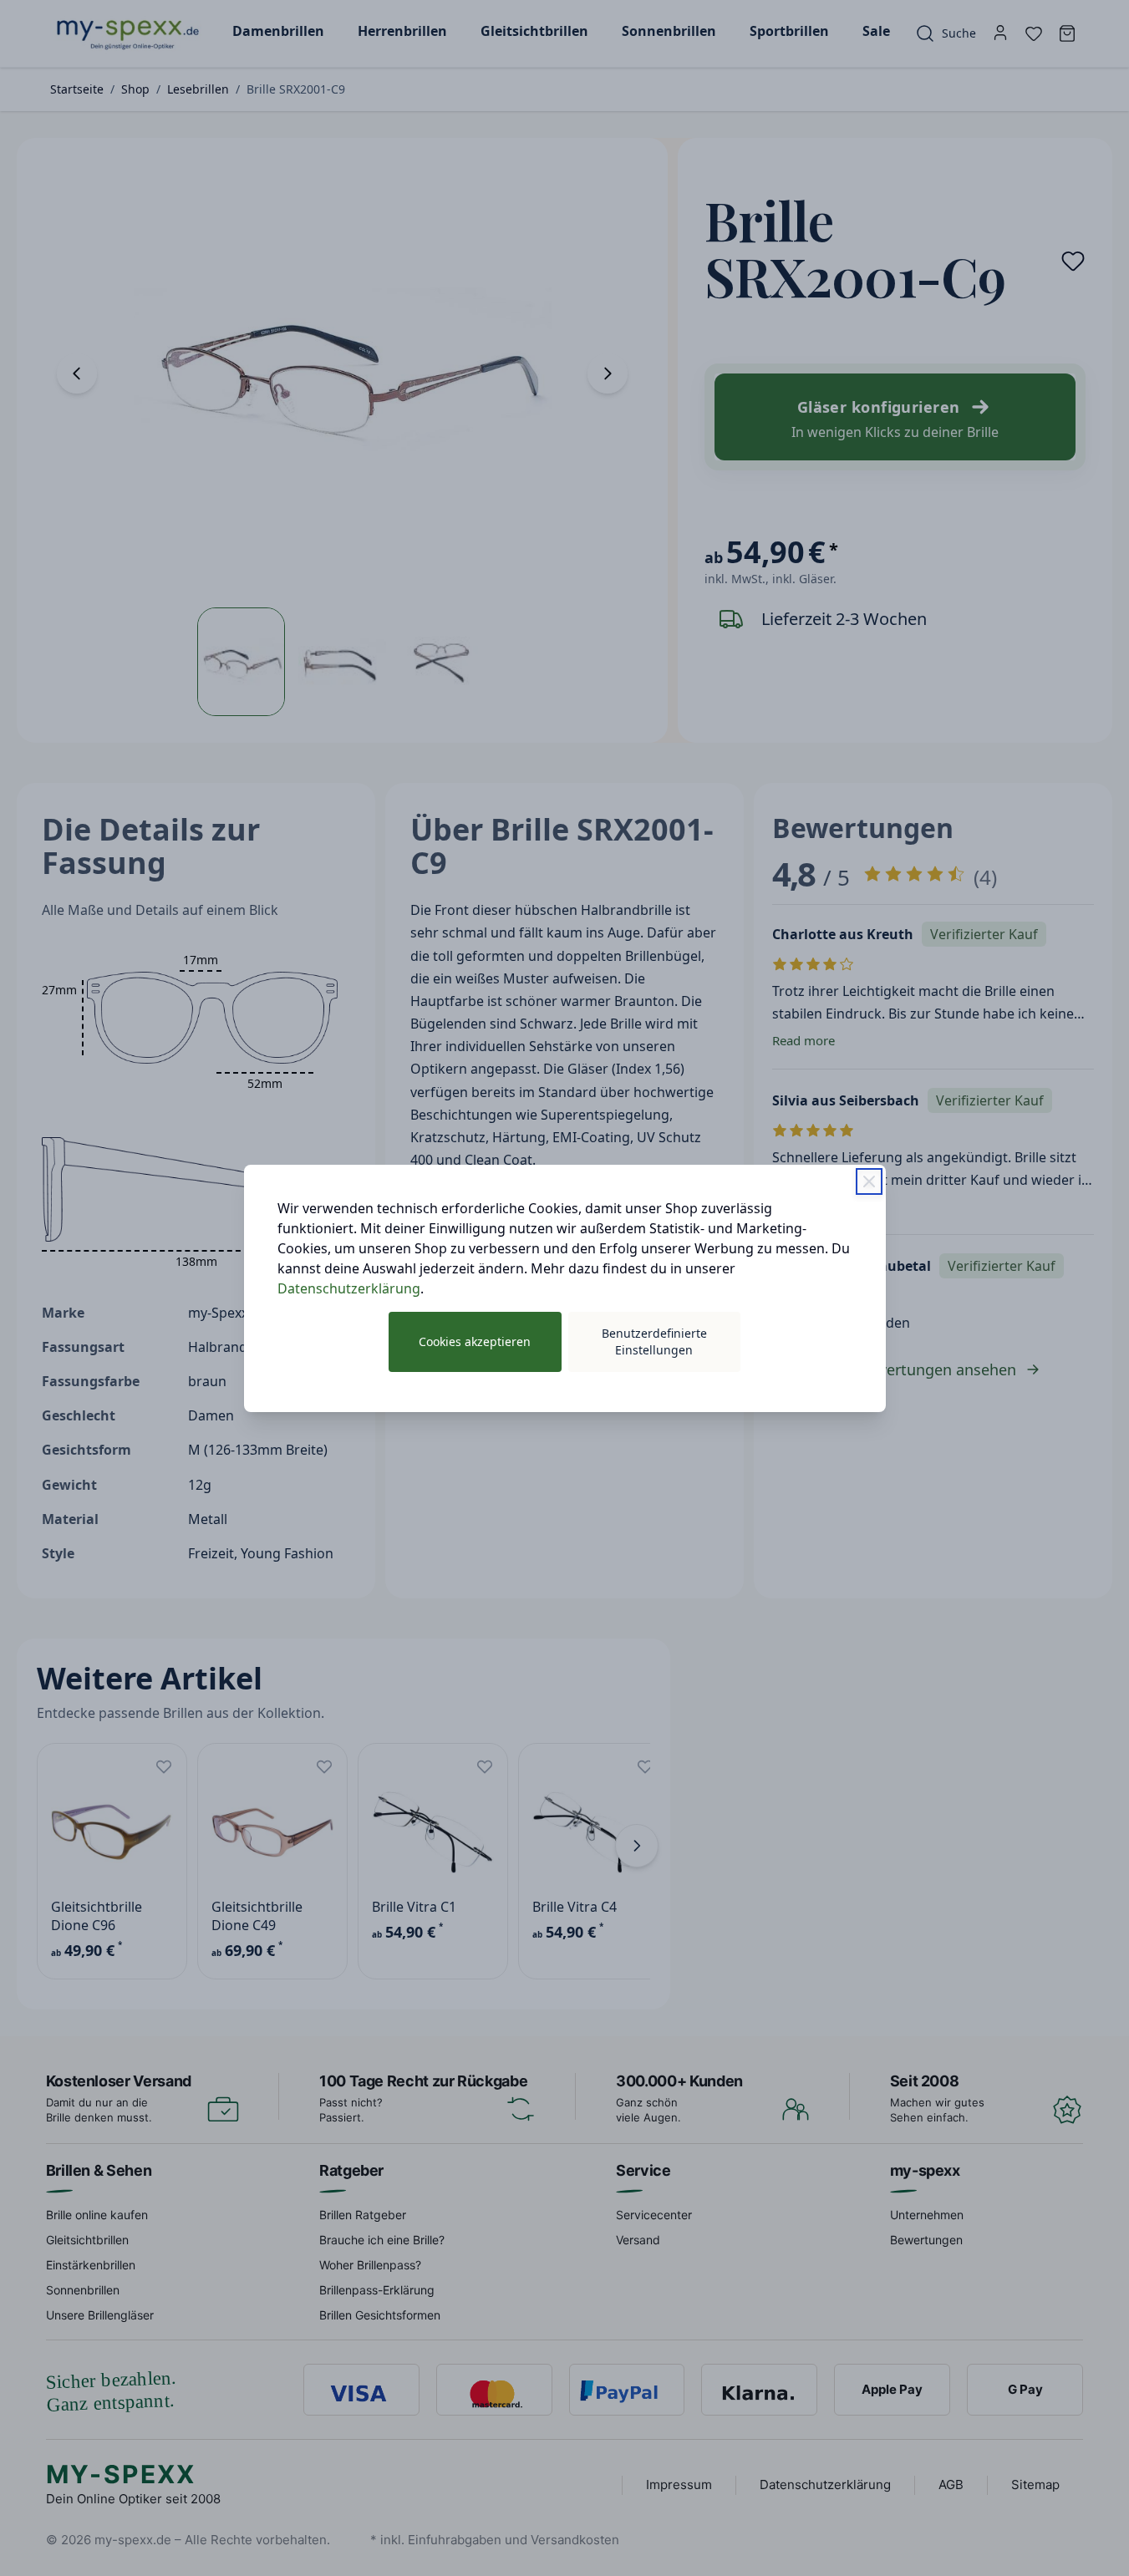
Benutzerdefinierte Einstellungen (654, 1341)
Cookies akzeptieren (475, 1341)
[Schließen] (869, 1181)
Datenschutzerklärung (349, 1288)
